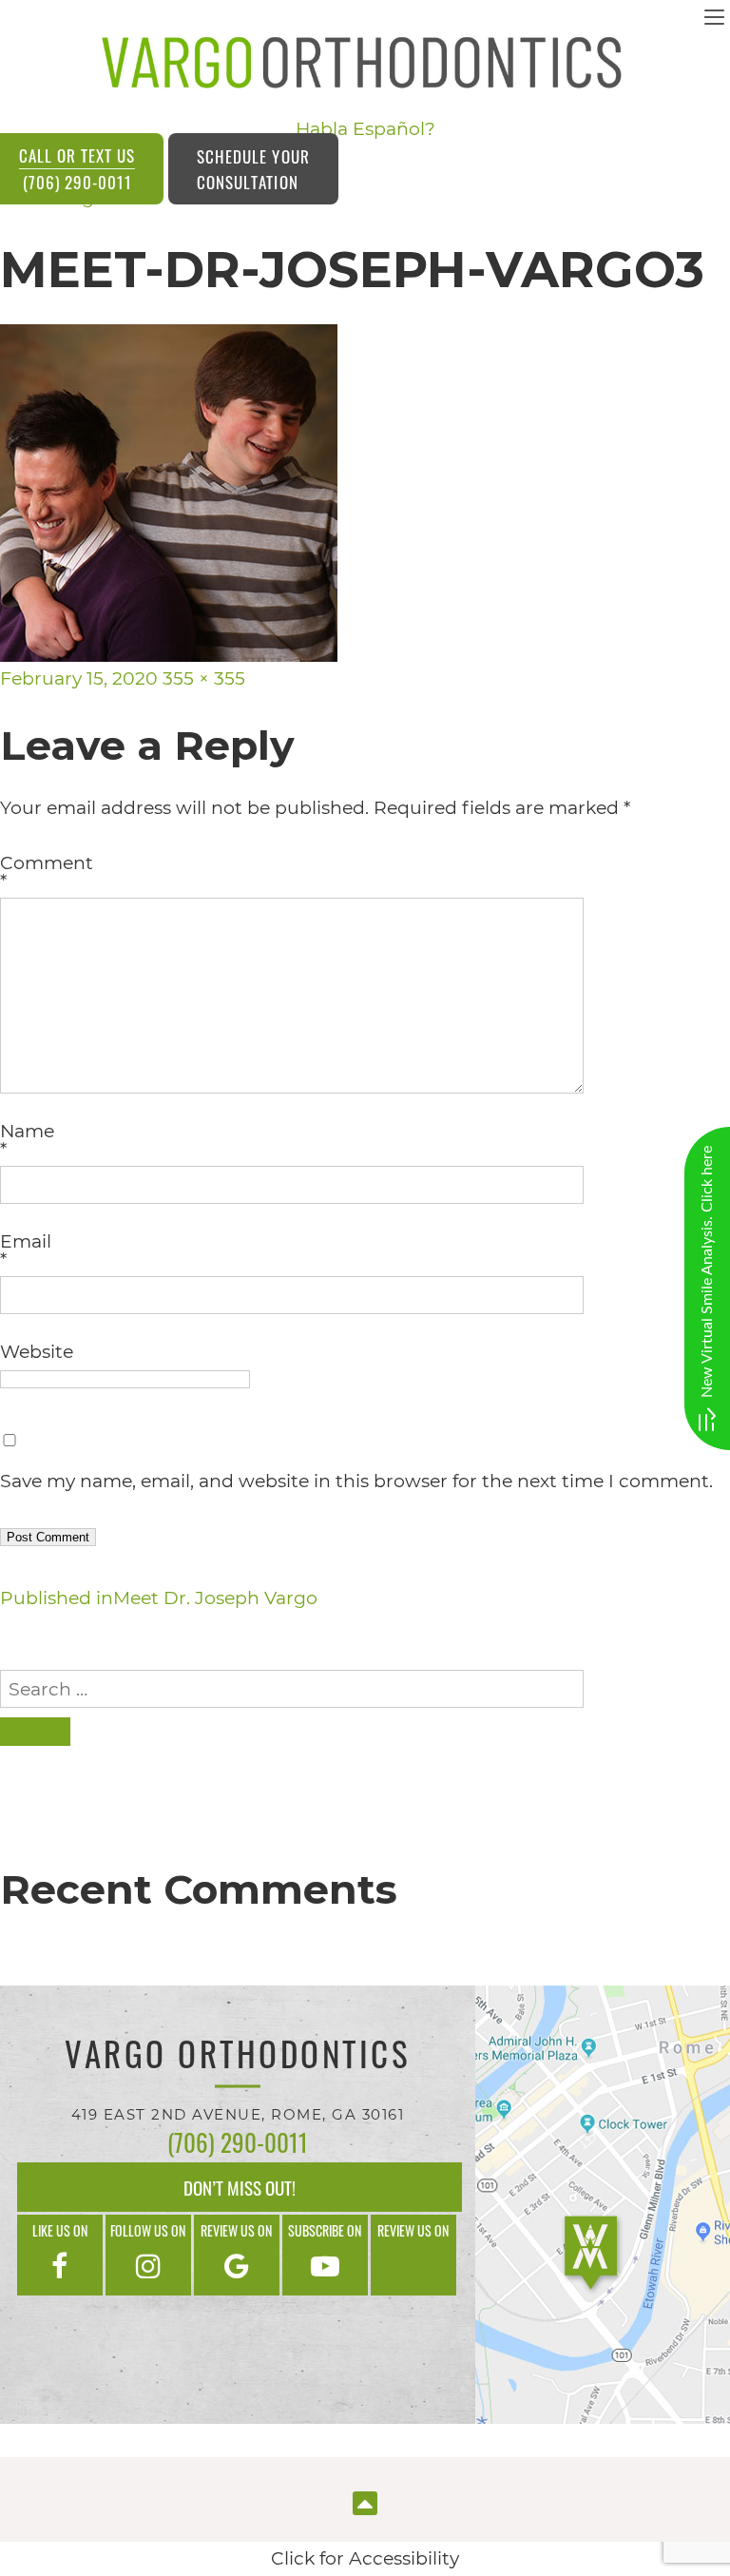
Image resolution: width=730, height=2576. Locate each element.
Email (26, 1250)
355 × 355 (204, 678)
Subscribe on (325, 2230)
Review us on (236, 2230)
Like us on (60, 2230)
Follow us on (148, 2230)
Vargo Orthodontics (238, 2057)
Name (27, 1140)
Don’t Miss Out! (240, 2187)
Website (37, 1352)
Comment (47, 872)
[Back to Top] (365, 2501)
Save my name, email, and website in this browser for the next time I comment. (356, 1481)
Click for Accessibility (365, 2558)
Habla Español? (365, 129)
